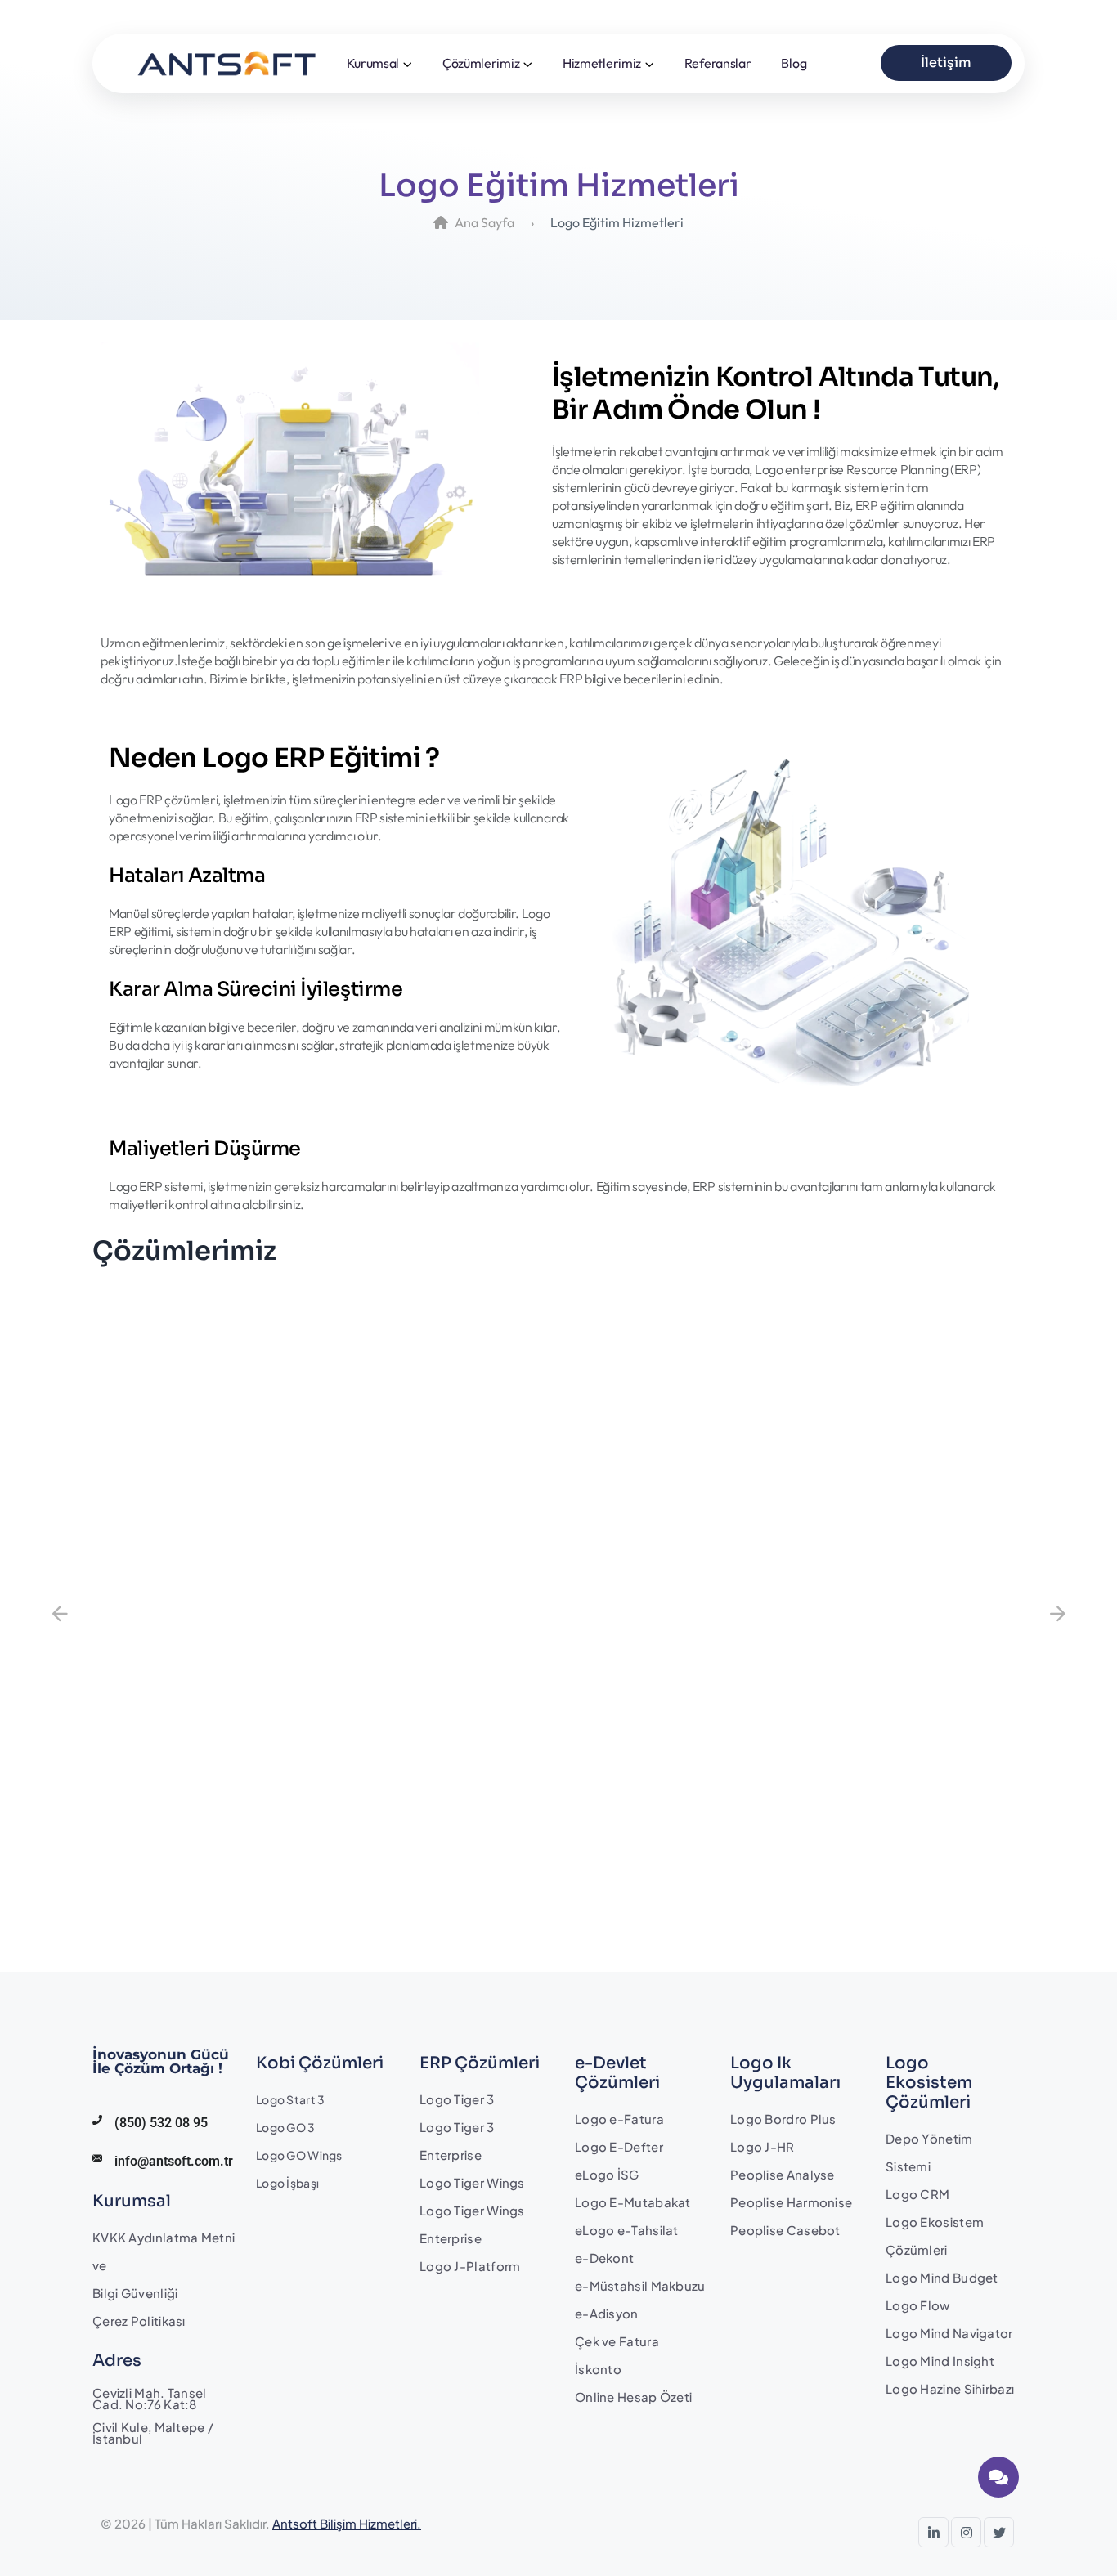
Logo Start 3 (290, 2099)
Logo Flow (918, 2305)
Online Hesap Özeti (633, 2397)
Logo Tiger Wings (472, 2182)
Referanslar (718, 63)
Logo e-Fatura (619, 2119)
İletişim (946, 63)
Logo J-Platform (470, 2266)
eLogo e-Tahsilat (627, 2230)
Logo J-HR (763, 2146)
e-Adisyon (607, 2313)
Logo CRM (917, 2194)
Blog (794, 63)
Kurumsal (373, 63)
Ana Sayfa (484, 222)
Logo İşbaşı (287, 2183)
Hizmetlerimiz (602, 63)
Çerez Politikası (139, 2321)
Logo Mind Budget (942, 2277)
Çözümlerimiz (481, 63)
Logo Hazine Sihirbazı (950, 2388)
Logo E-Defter (619, 2146)
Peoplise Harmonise (791, 2202)
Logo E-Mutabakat (633, 2202)
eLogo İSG (607, 2174)
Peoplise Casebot (785, 2230)
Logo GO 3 (286, 2127)
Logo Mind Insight (940, 2361)
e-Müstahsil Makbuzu (640, 2285)
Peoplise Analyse (783, 2174)
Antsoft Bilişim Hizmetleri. (347, 2523)
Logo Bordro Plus (783, 2119)
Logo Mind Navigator (949, 2333)
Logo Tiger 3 (457, 2099)
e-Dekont (604, 2258)
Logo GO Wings (299, 2155)
